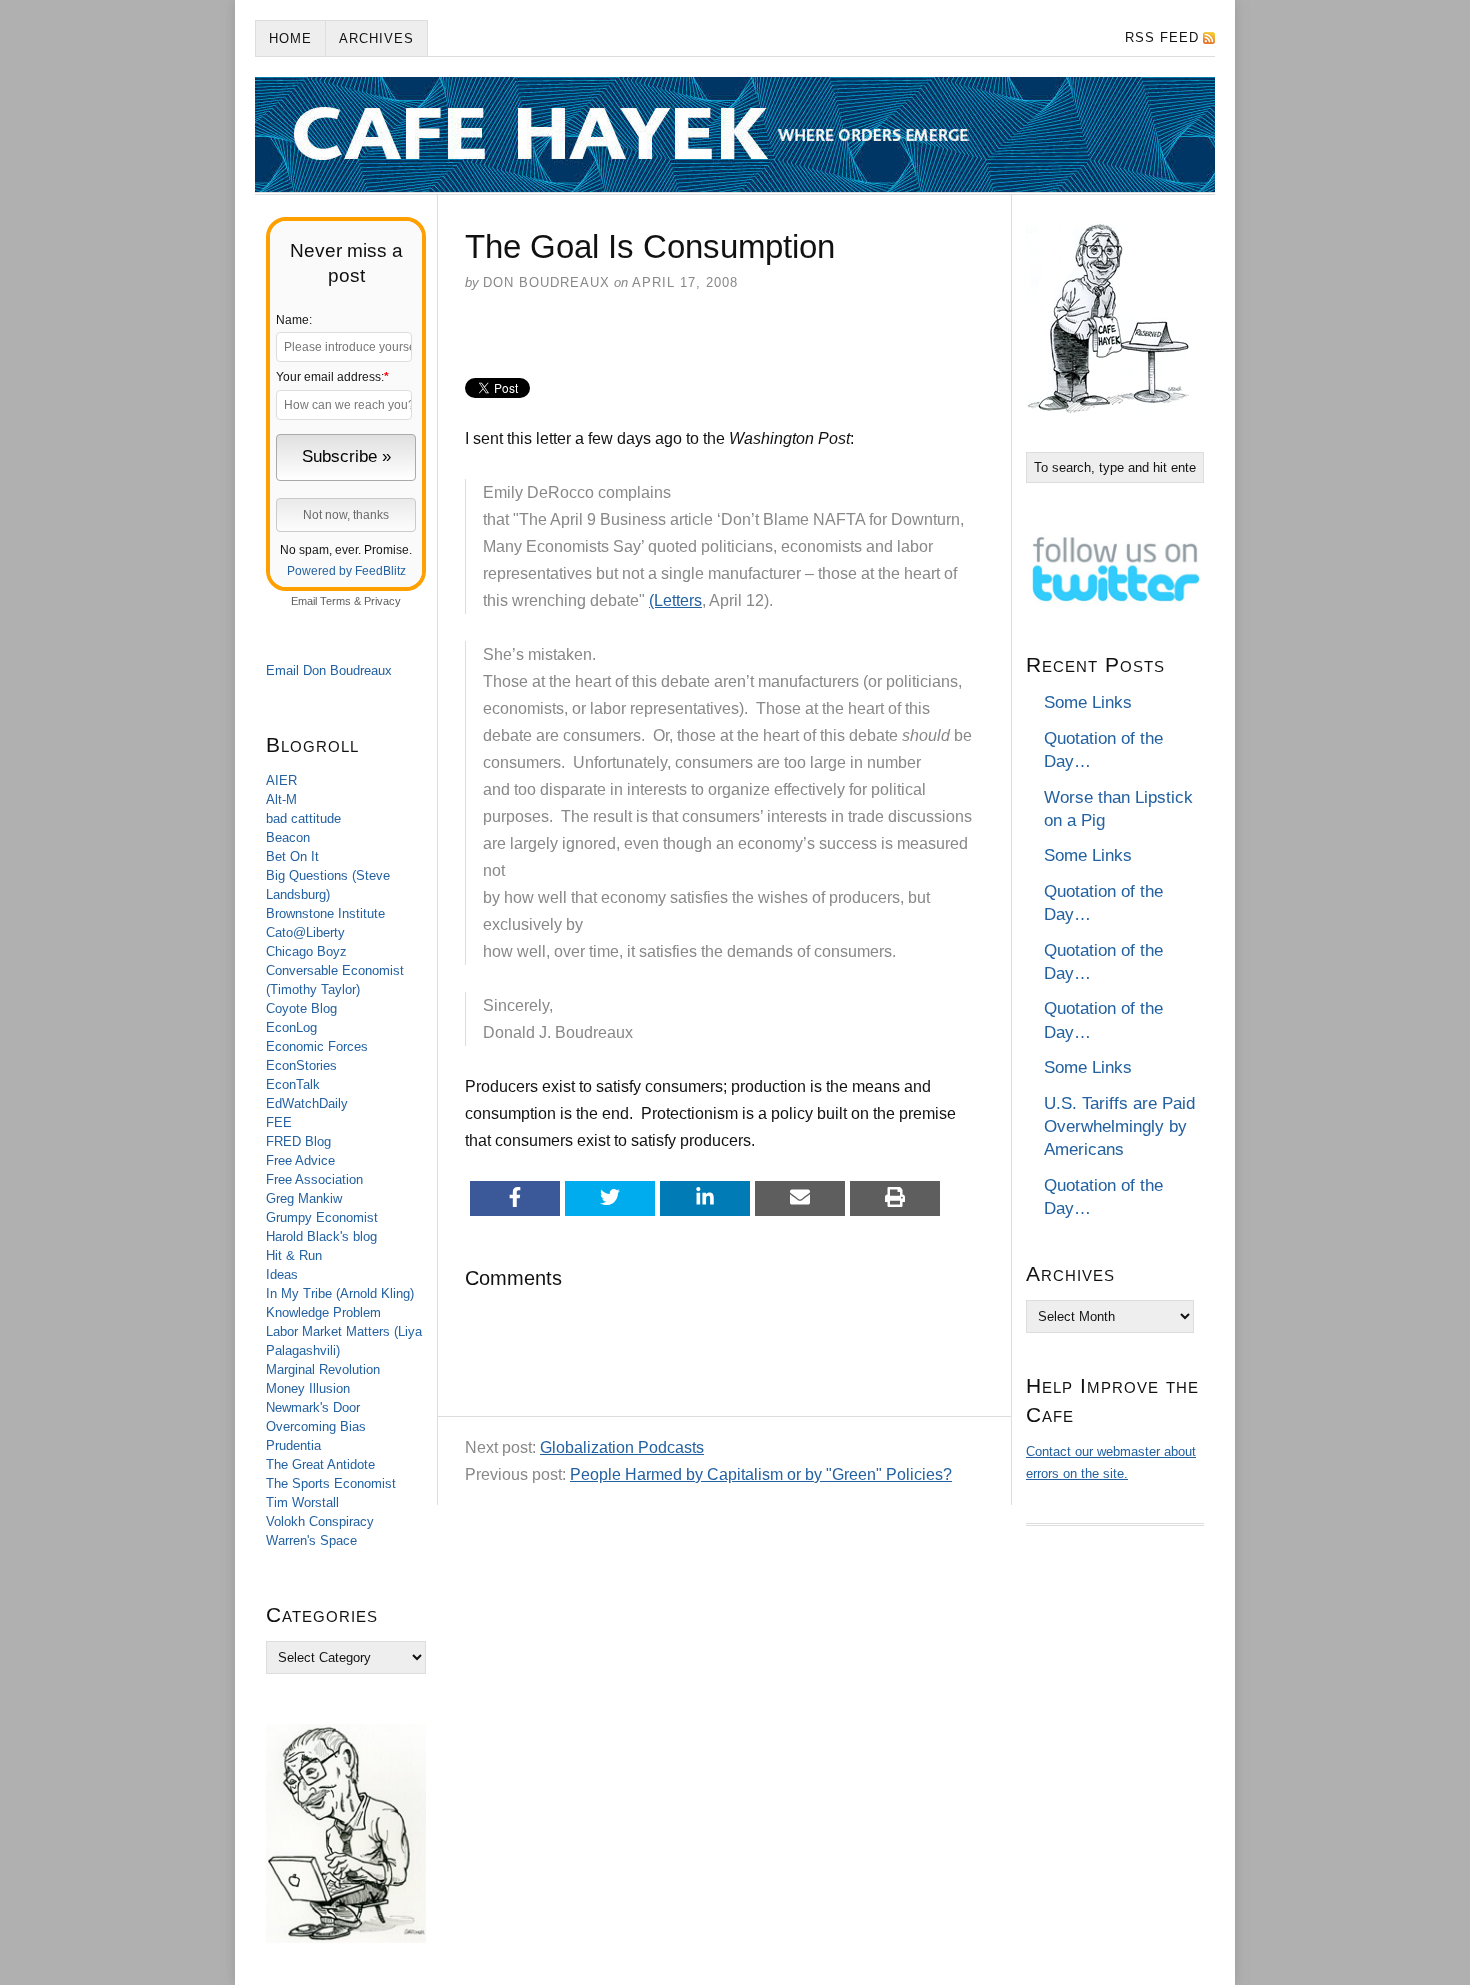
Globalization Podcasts (622, 1447)
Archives (376, 38)
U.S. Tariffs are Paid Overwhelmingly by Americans (1119, 1127)
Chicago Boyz (306, 951)
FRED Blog (298, 1141)
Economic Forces (317, 1046)
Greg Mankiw (304, 1198)
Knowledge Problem (323, 1312)
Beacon (288, 837)
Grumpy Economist (322, 1217)
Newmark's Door (313, 1407)
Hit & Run (294, 1255)
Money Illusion (308, 1388)
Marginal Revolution (323, 1369)
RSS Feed (1162, 37)
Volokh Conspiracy (320, 1521)
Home (290, 38)
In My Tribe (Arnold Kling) (340, 1293)
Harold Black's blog (321, 1236)
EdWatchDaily (307, 1103)
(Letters (675, 600)
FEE (279, 1122)
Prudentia (293, 1445)
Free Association (314, 1179)
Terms (335, 601)
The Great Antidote (320, 1464)
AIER (281, 780)
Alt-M (281, 799)
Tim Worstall (302, 1502)
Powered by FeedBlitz (346, 571)
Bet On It (292, 856)
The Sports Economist (331, 1483)
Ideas (282, 1274)
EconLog (291, 1027)
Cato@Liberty (305, 932)
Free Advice (300, 1160)
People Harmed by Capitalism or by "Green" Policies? (761, 1474)
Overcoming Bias (316, 1426)
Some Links (1088, 702)
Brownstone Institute (325, 913)
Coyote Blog (301, 1008)
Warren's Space (311, 1540)
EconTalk (293, 1084)
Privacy (382, 601)
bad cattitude (303, 818)
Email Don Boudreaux (329, 670)
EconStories (301, 1065)
